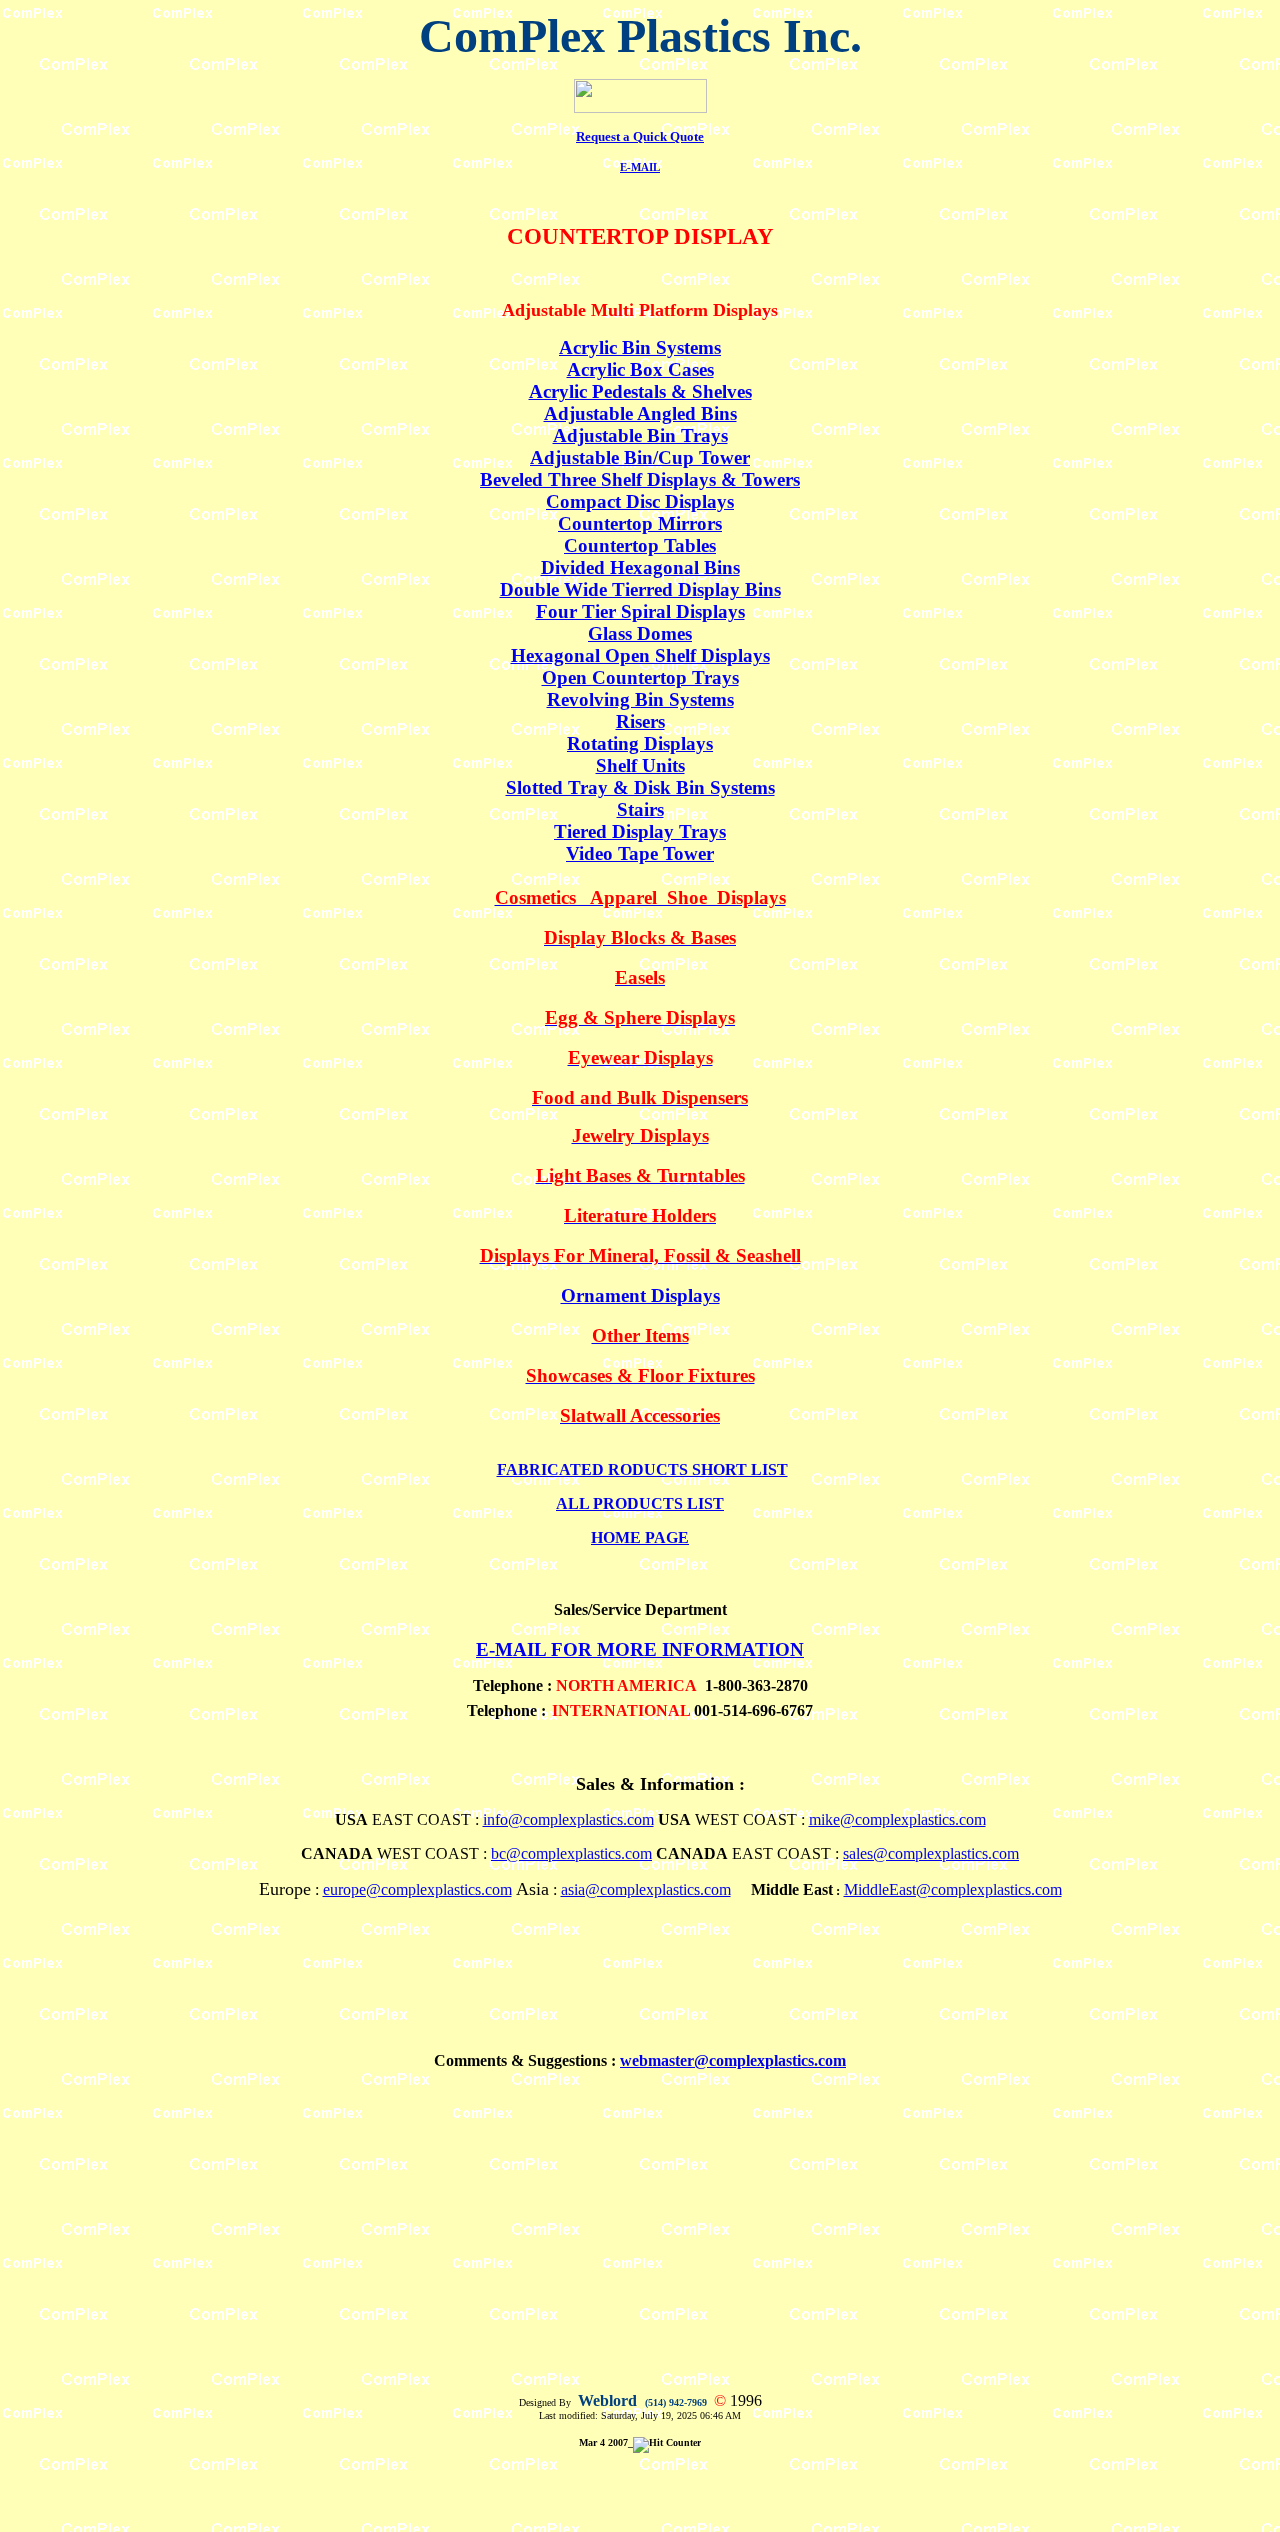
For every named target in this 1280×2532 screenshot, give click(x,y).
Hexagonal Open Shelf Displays (640, 655)
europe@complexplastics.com (417, 1889)
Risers (640, 721)
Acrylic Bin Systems (640, 347)
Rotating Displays (640, 743)
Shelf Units (640, 765)
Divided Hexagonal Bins (640, 567)
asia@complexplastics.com (646, 1889)
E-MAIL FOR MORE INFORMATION (640, 1649)
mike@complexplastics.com (897, 1819)
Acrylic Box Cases (640, 369)
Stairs (640, 809)
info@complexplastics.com (568, 1819)
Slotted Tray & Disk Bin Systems (640, 787)
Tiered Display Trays (640, 831)
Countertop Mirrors (640, 523)
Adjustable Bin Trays (640, 435)
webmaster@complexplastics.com (733, 2060)
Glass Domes (640, 633)
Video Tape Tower (640, 853)
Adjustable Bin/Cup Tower (640, 457)
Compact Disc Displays (640, 501)
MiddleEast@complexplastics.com (953, 1889)
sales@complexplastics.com (931, 1853)
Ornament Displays (640, 1295)
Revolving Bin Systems (640, 699)
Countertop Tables (640, 545)
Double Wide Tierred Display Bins (640, 589)
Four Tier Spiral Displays (640, 611)
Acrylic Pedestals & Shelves (640, 391)
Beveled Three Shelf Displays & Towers (640, 479)
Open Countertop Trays (640, 677)
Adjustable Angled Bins (640, 413)
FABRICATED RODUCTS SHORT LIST (642, 1469)
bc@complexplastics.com (571, 1853)
